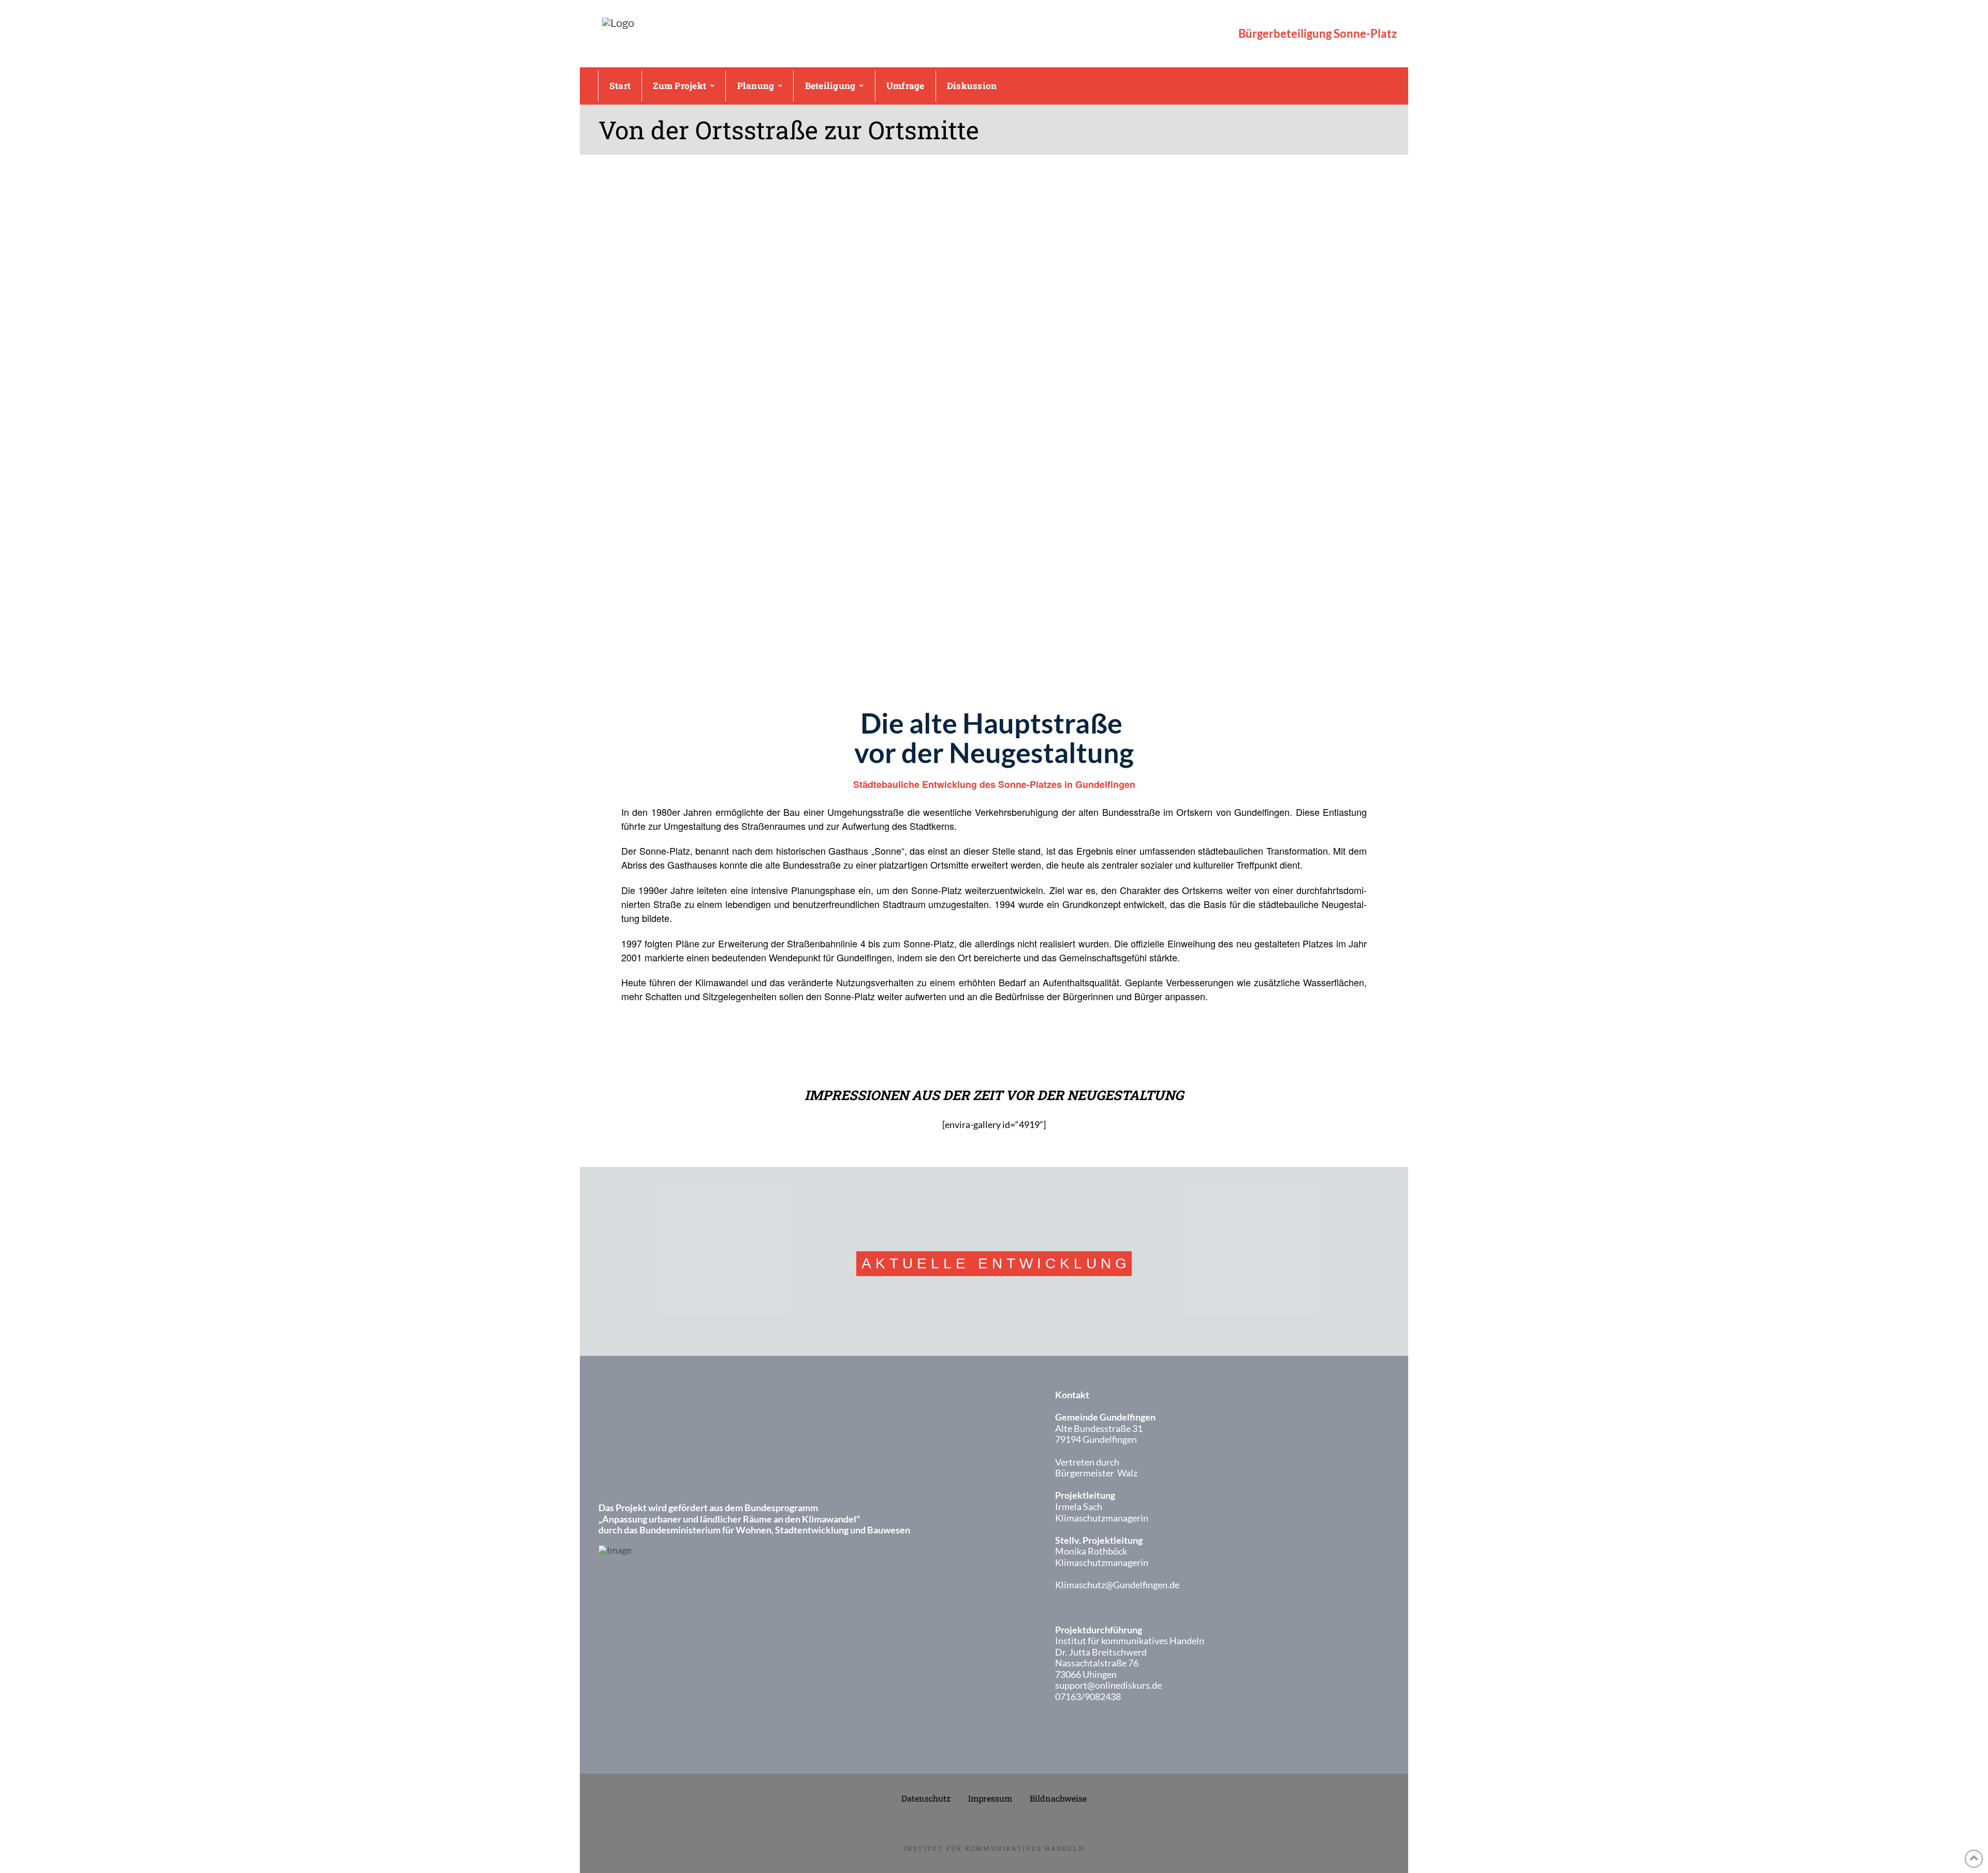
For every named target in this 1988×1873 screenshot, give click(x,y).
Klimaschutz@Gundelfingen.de (1117, 1585)
